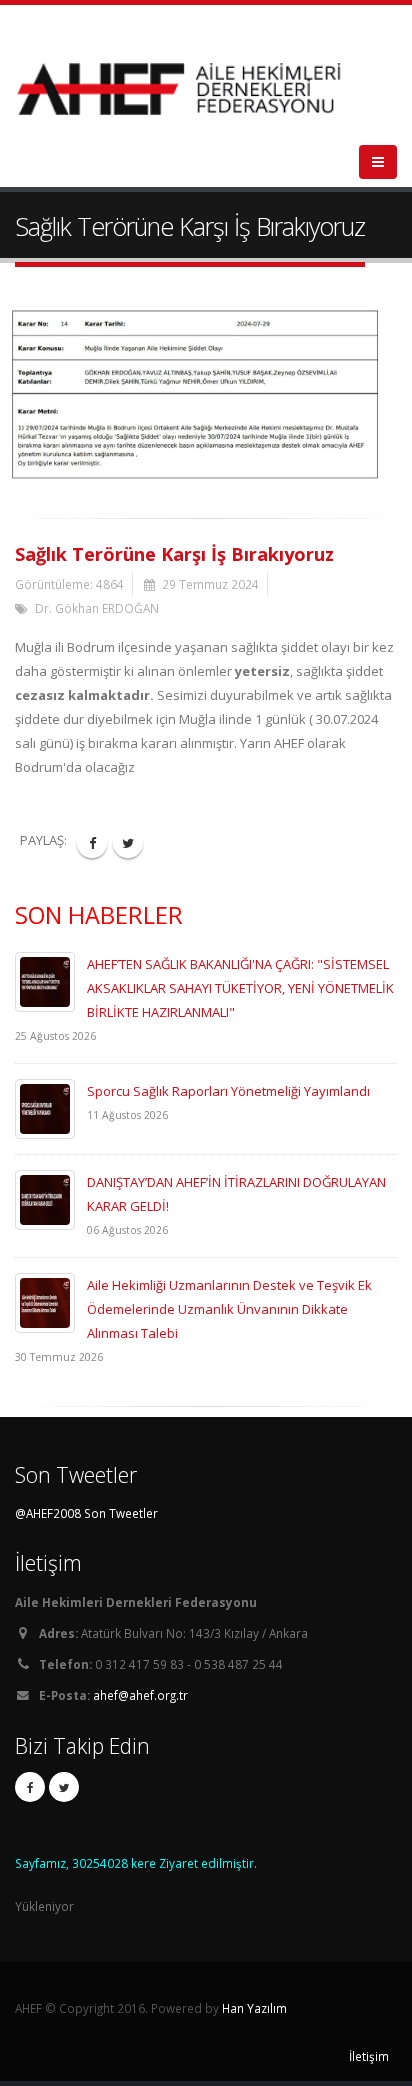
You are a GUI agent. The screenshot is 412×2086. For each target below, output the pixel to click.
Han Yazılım (254, 2008)
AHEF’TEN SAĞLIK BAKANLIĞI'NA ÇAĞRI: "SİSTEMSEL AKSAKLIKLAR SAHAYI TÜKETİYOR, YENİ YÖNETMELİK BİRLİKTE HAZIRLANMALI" (240, 988)
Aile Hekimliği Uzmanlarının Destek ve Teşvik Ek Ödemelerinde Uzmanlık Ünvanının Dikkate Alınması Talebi (229, 1309)
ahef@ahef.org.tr (140, 1695)
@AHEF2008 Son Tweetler (86, 1513)
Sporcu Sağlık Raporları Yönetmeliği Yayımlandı (228, 1091)
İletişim (369, 2056)
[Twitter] (64, 1787)
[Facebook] (30, 1787)
